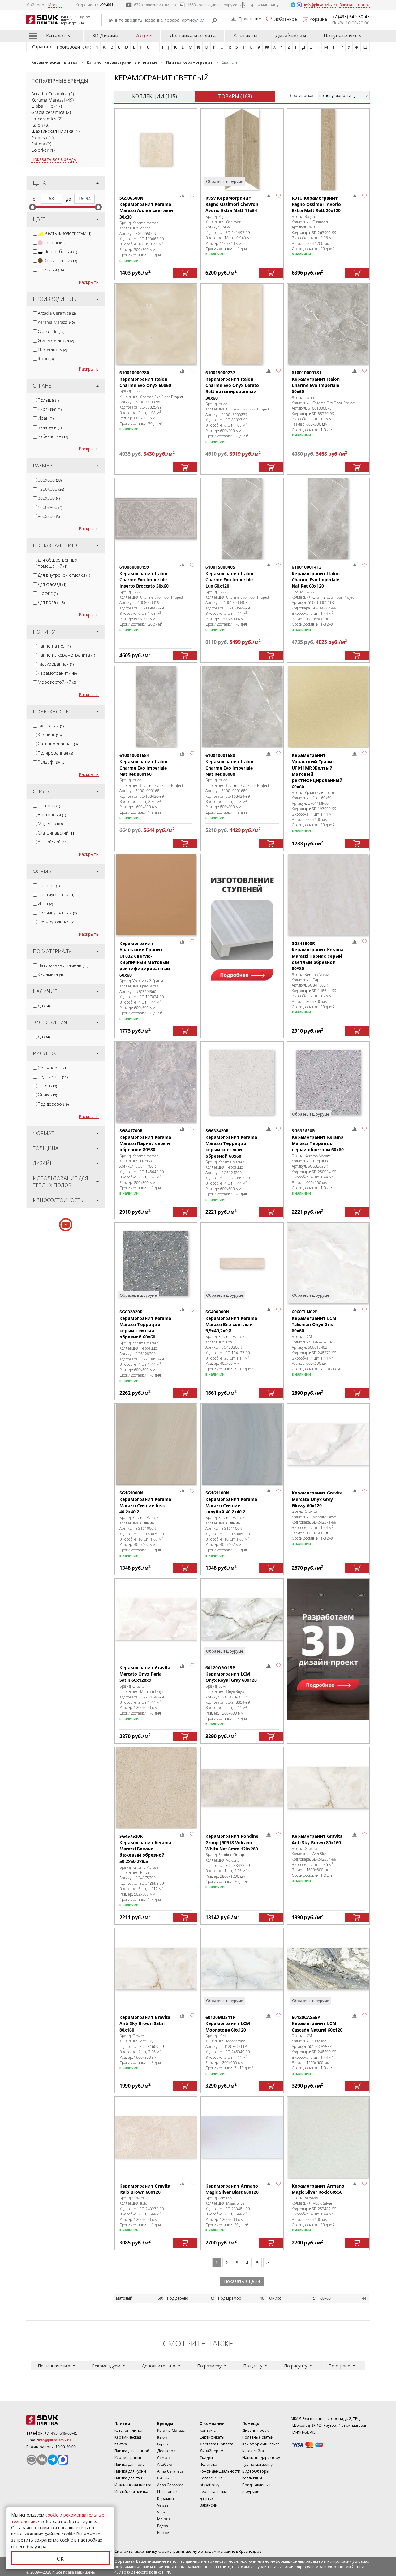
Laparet (164, 2444)
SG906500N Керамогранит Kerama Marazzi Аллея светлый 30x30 (146, 207)
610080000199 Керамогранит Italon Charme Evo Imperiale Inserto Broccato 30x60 (144, 576)
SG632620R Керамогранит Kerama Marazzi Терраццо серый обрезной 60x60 (318, 1140)
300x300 (49, 498)
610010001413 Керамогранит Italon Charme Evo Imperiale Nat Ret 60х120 (316, 576)
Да (44, 1006)
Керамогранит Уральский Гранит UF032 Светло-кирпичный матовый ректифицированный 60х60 (145, 959)
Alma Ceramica (170, 2471)
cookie (52, 2515)
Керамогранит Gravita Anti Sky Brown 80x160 (317, 1839)
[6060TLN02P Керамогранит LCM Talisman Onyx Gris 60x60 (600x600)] (328, 1263)
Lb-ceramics (44, 119)
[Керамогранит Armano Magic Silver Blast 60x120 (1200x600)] (242, 2137)
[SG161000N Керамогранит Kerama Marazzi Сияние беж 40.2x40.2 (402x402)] (156, 1444)
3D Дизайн (105, 36)
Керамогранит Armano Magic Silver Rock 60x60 (318, 2189)
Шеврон (49, 885)
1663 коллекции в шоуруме (212, 5)
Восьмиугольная (57, 913)
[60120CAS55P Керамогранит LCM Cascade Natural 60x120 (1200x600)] (328, 1969)
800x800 (49, 516)
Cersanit (164, 2458)
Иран (46, 418)
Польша (48, 400)
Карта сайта (253, 2451)
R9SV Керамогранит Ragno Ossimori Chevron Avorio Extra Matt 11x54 (232, 204)
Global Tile (42, 106)
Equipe (163, 2533)
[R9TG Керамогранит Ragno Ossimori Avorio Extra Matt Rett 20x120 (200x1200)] (328, 149)
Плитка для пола (129, 2464)
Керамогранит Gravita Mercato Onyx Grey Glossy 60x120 (317, 1499)
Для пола (51, 602)
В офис (48, 593)
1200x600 (51, 489)
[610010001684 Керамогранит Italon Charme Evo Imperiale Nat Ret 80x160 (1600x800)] (156, 707)
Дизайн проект (256, 2430)
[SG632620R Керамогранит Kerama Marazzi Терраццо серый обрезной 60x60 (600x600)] (328, 1082)
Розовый (56, 243)
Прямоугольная (57, 922)
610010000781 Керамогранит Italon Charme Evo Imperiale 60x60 (316, 382)
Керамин (166, 2498)
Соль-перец (52, 1068)
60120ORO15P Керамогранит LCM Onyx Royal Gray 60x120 (231, 1674)
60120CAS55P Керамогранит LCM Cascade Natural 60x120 (317, 2023)
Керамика (50, 974)
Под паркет (53, 1077)
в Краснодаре (249, 2551)
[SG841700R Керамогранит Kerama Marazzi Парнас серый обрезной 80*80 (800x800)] (156, 1082)
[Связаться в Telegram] (294, 4)
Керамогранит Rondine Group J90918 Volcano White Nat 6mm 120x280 (232, 1842)
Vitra (161, 2512)
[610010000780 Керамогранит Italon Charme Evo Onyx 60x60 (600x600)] (156, 324)
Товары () (235, 96)
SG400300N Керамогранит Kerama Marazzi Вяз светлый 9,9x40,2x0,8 (231, 1321)
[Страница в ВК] (42, 2460)
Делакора (166, 2451)
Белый (54, 269)
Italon (37, 125)
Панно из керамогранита (66, 655)
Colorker (40, 150)
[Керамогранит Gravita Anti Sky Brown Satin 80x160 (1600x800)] (156, 1969)
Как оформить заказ (261, 2444)
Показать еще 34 (242, 2281)
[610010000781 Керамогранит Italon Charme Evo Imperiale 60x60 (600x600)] (328, 324)
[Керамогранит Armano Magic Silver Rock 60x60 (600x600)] (328, 2137)
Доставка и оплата (193, 36)
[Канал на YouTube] (32, 2460)
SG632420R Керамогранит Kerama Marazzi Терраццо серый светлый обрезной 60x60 (231, 1143)
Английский (53, 842)
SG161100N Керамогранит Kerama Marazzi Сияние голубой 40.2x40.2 (231, 1502)
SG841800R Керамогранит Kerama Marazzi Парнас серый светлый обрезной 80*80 (318, 956)
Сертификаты (212, 2437)
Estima (38, 144)
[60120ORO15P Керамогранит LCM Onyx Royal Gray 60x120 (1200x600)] (242, 1619)
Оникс (47, 1095)
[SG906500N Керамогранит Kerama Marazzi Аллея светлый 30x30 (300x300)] (156, 149)
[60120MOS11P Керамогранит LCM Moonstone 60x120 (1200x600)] (242, 1969)
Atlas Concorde (170, 2485)
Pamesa (39, 138)
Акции (144, 36)
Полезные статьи (258, 2437)
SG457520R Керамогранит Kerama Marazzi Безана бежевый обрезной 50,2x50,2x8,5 (145, 1849)
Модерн (50, 824)
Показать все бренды (54, 159)
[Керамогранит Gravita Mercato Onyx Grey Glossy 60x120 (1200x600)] (328, 1444)
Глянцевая (51, 726)
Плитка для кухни (130, 2471)
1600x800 (50, 507)
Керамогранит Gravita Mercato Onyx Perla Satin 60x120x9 (145, 1674)
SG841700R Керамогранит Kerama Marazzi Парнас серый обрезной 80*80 (145, 1140)
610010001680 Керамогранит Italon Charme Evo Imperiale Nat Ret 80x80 (229, 765)
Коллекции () (155, 96)
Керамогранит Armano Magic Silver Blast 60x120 (232, 2189)
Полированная (55, 753)
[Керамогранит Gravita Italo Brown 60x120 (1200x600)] (156, 2137)
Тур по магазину (263, 4)
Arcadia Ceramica (49, 94)
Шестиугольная (56, 894)
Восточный (52, 815)
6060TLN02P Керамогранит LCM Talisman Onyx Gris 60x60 (314, 1321)
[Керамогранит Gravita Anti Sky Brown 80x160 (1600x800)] (328, 1787)
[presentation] (35, 234)
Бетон (47, 1086)
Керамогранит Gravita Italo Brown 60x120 (145, 2189)
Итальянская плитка (133, 2485)
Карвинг (50, 735)
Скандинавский (56, 833)
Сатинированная (58, 744)
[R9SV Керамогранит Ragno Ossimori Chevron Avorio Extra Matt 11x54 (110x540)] (242, 149)
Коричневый (61, 260)
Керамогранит (57, 673)
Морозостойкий (57, 682)
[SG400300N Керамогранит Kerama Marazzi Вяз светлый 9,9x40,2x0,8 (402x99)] (242, 1263)
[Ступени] (242, 925)
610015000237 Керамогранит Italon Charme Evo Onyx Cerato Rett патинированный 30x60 (232, 385)
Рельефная (52, 762)
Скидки (206, 2458)
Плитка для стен (129, 2478)
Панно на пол (54, 646)
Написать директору (261, 2458)
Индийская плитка (131, 2492)
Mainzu (164, 2519)
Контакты (245, 36)
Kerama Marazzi (48, 100)
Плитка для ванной (132, 2451)
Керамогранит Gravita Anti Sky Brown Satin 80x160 (145, 2023)
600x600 (50, 480)
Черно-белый (61, 252)
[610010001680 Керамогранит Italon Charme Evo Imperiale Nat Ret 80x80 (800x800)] (242, 707)
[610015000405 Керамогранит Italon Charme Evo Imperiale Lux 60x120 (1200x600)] (242, 518)
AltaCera (165, 2464)
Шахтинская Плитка (52, 131)
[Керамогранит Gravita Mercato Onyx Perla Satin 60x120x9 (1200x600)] (156, 1619)
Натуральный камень (63, 965)
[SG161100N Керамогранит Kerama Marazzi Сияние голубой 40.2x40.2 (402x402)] (242, 1444)
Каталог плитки (128, 2430)
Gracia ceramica (48, 112)
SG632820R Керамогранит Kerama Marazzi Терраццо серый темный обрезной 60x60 (145, 1324)
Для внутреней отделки (64, 575)
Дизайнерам (291, 36)
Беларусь (50, 427)
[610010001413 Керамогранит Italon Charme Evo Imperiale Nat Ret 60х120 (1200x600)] (328, 518)
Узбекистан (53, 436)
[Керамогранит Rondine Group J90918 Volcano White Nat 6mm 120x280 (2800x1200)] (242, 1787)
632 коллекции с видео (155, 5)
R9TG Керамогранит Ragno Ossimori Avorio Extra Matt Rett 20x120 (316, 204)
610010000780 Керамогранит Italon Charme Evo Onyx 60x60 (145, 379)
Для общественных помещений (58, 563)
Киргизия (50, 409)
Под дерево (53, 1104)
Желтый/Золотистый (68, 233)
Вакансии (209, 2505)
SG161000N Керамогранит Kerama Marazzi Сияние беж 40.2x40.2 (145, 1502)
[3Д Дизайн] (328, 1650)
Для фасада (52, 584)
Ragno (163, 2526)
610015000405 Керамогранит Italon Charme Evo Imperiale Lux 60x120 (229, 576)
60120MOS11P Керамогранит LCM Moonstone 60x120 (228, 2023)
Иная (45, 903)
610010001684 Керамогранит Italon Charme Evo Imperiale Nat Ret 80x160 (143, 765)
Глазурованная (56, 664)
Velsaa (163, 2505)
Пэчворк (49, 806)
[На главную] (60, 2420)
